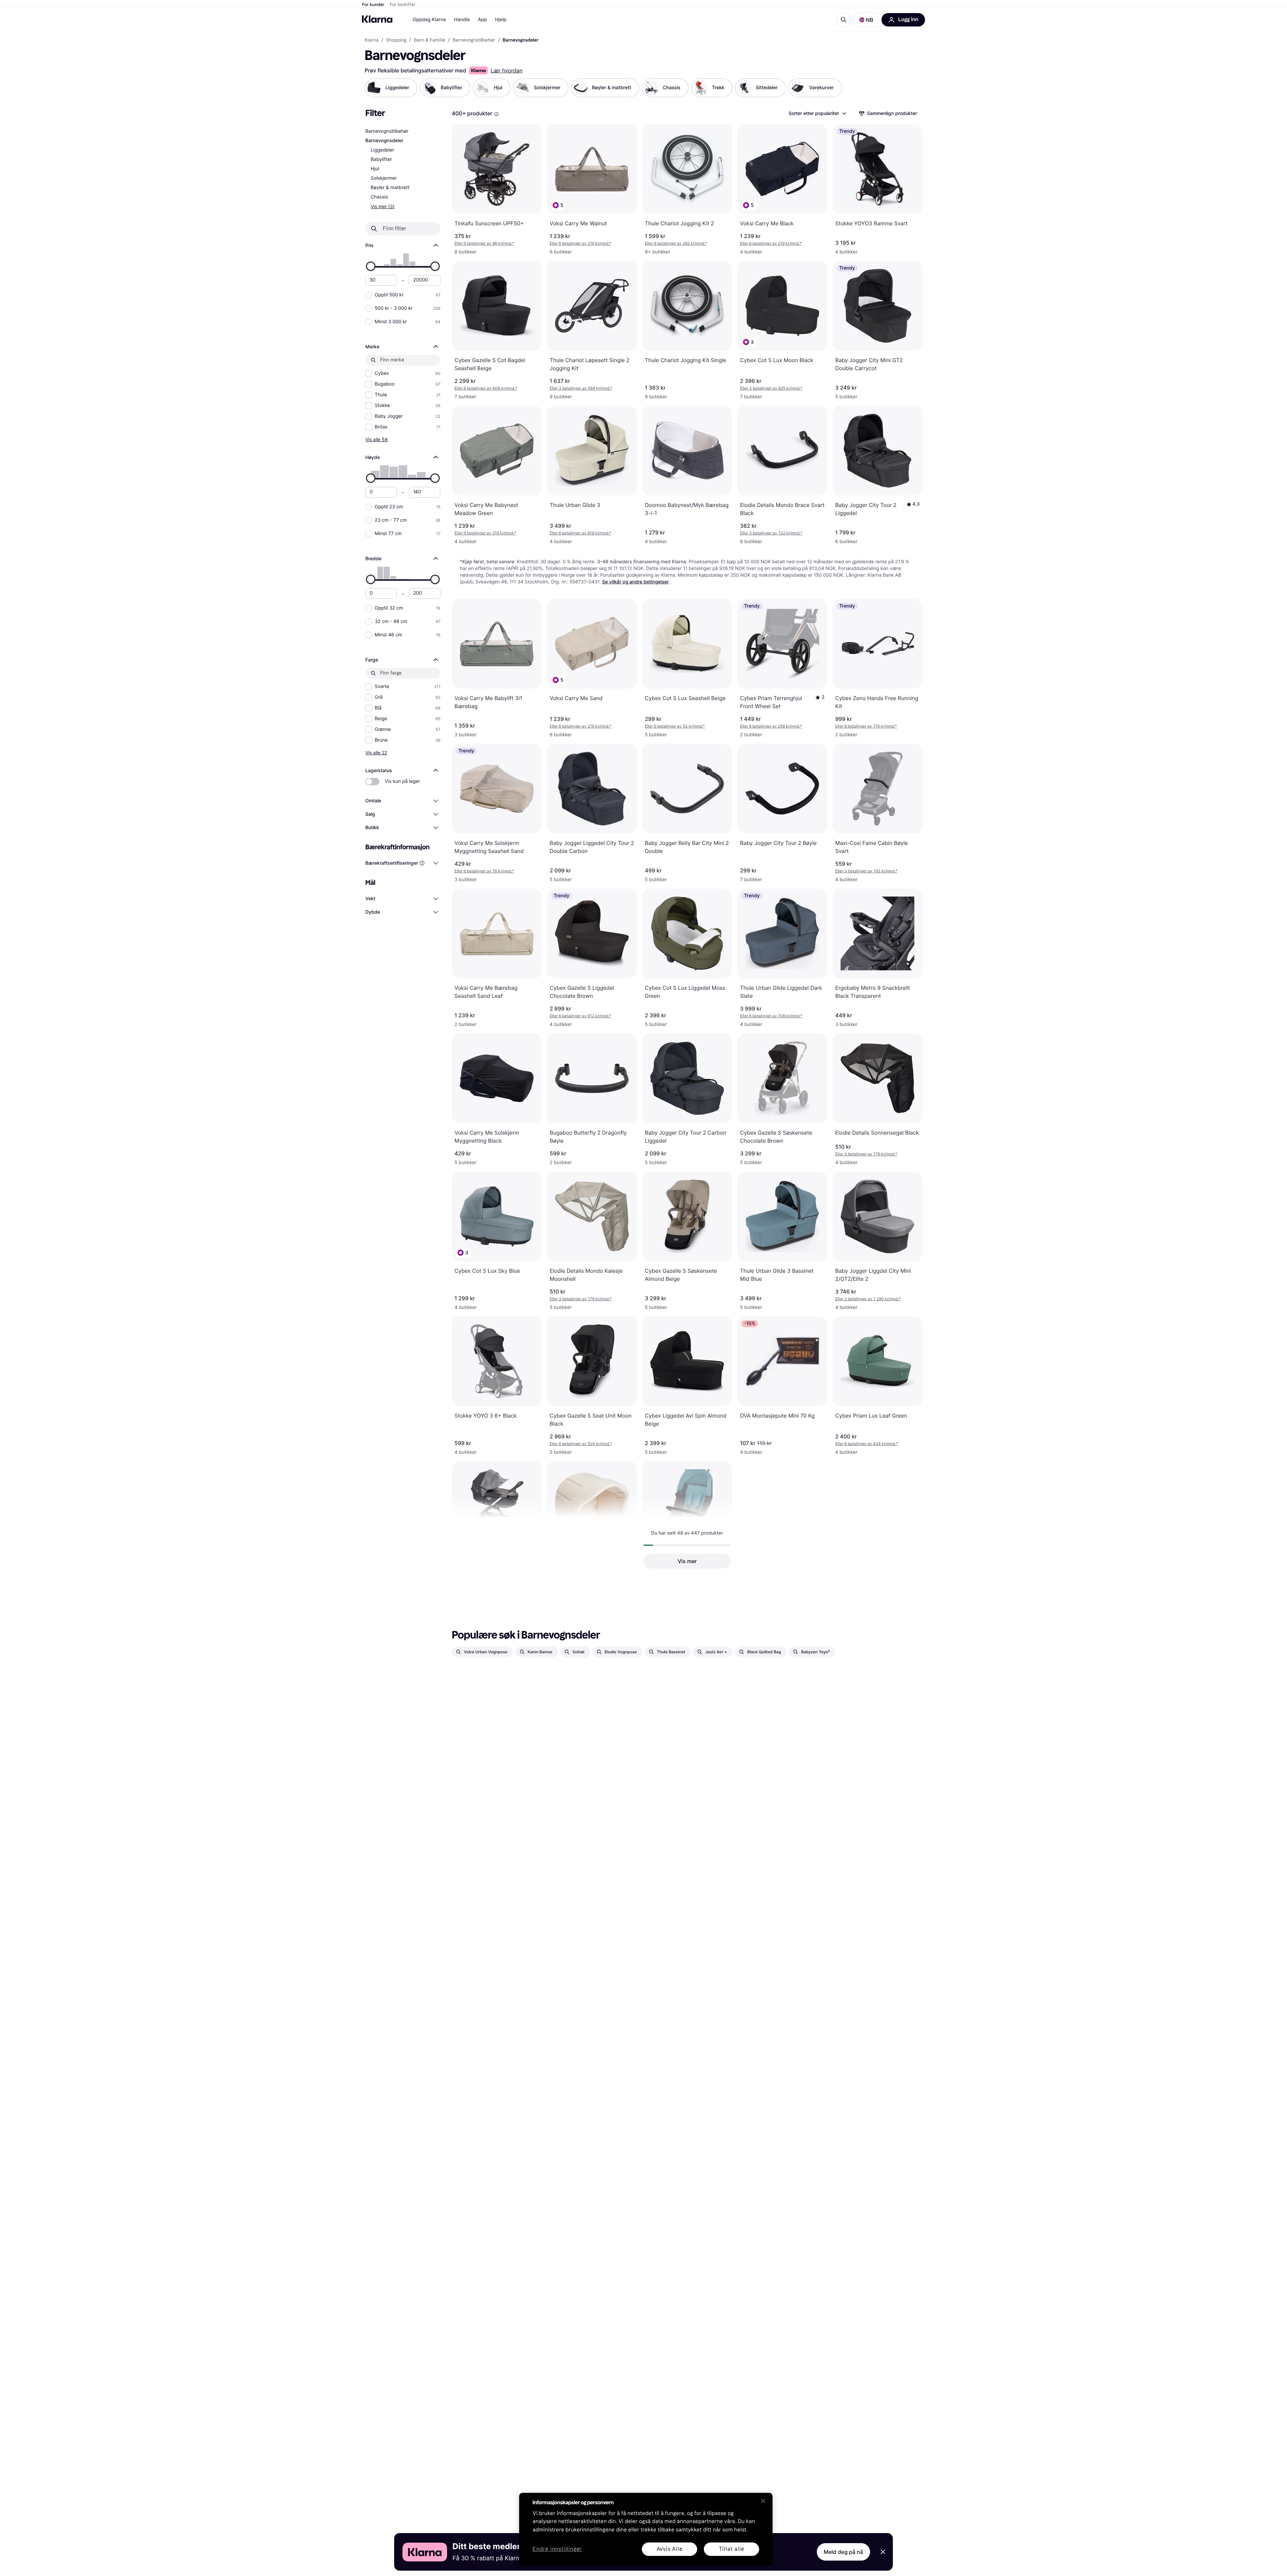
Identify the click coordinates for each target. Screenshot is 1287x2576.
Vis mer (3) (383, 206)
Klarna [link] (372, 40)
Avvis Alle (670, 2549)
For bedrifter (403, 5)
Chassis (379, 197)
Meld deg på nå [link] (843, 2552)
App (482, 20)
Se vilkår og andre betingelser (636, 582)
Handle (462, 20)
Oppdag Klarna (429, 20)
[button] (866, 20)
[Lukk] (763, 2501)
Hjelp (501, 20)
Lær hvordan (507, 70)
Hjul (375, 169)
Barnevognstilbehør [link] (474, 40)
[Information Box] (496, 114)
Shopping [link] (396, 40)
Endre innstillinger (557, 2549)
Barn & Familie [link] (430, 40)
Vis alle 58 (377, 439)
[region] (646, 2529)
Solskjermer (384, 178)
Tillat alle (732, 2549)
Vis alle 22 (376, 753)
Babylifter (381, 159)
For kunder (373, 5)
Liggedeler (382, 150)
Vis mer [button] (687, 1561)
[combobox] (817, 113)
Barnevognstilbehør (387, 131)
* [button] (484, 243)
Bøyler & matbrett (390, 188)
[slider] (371, 266)
